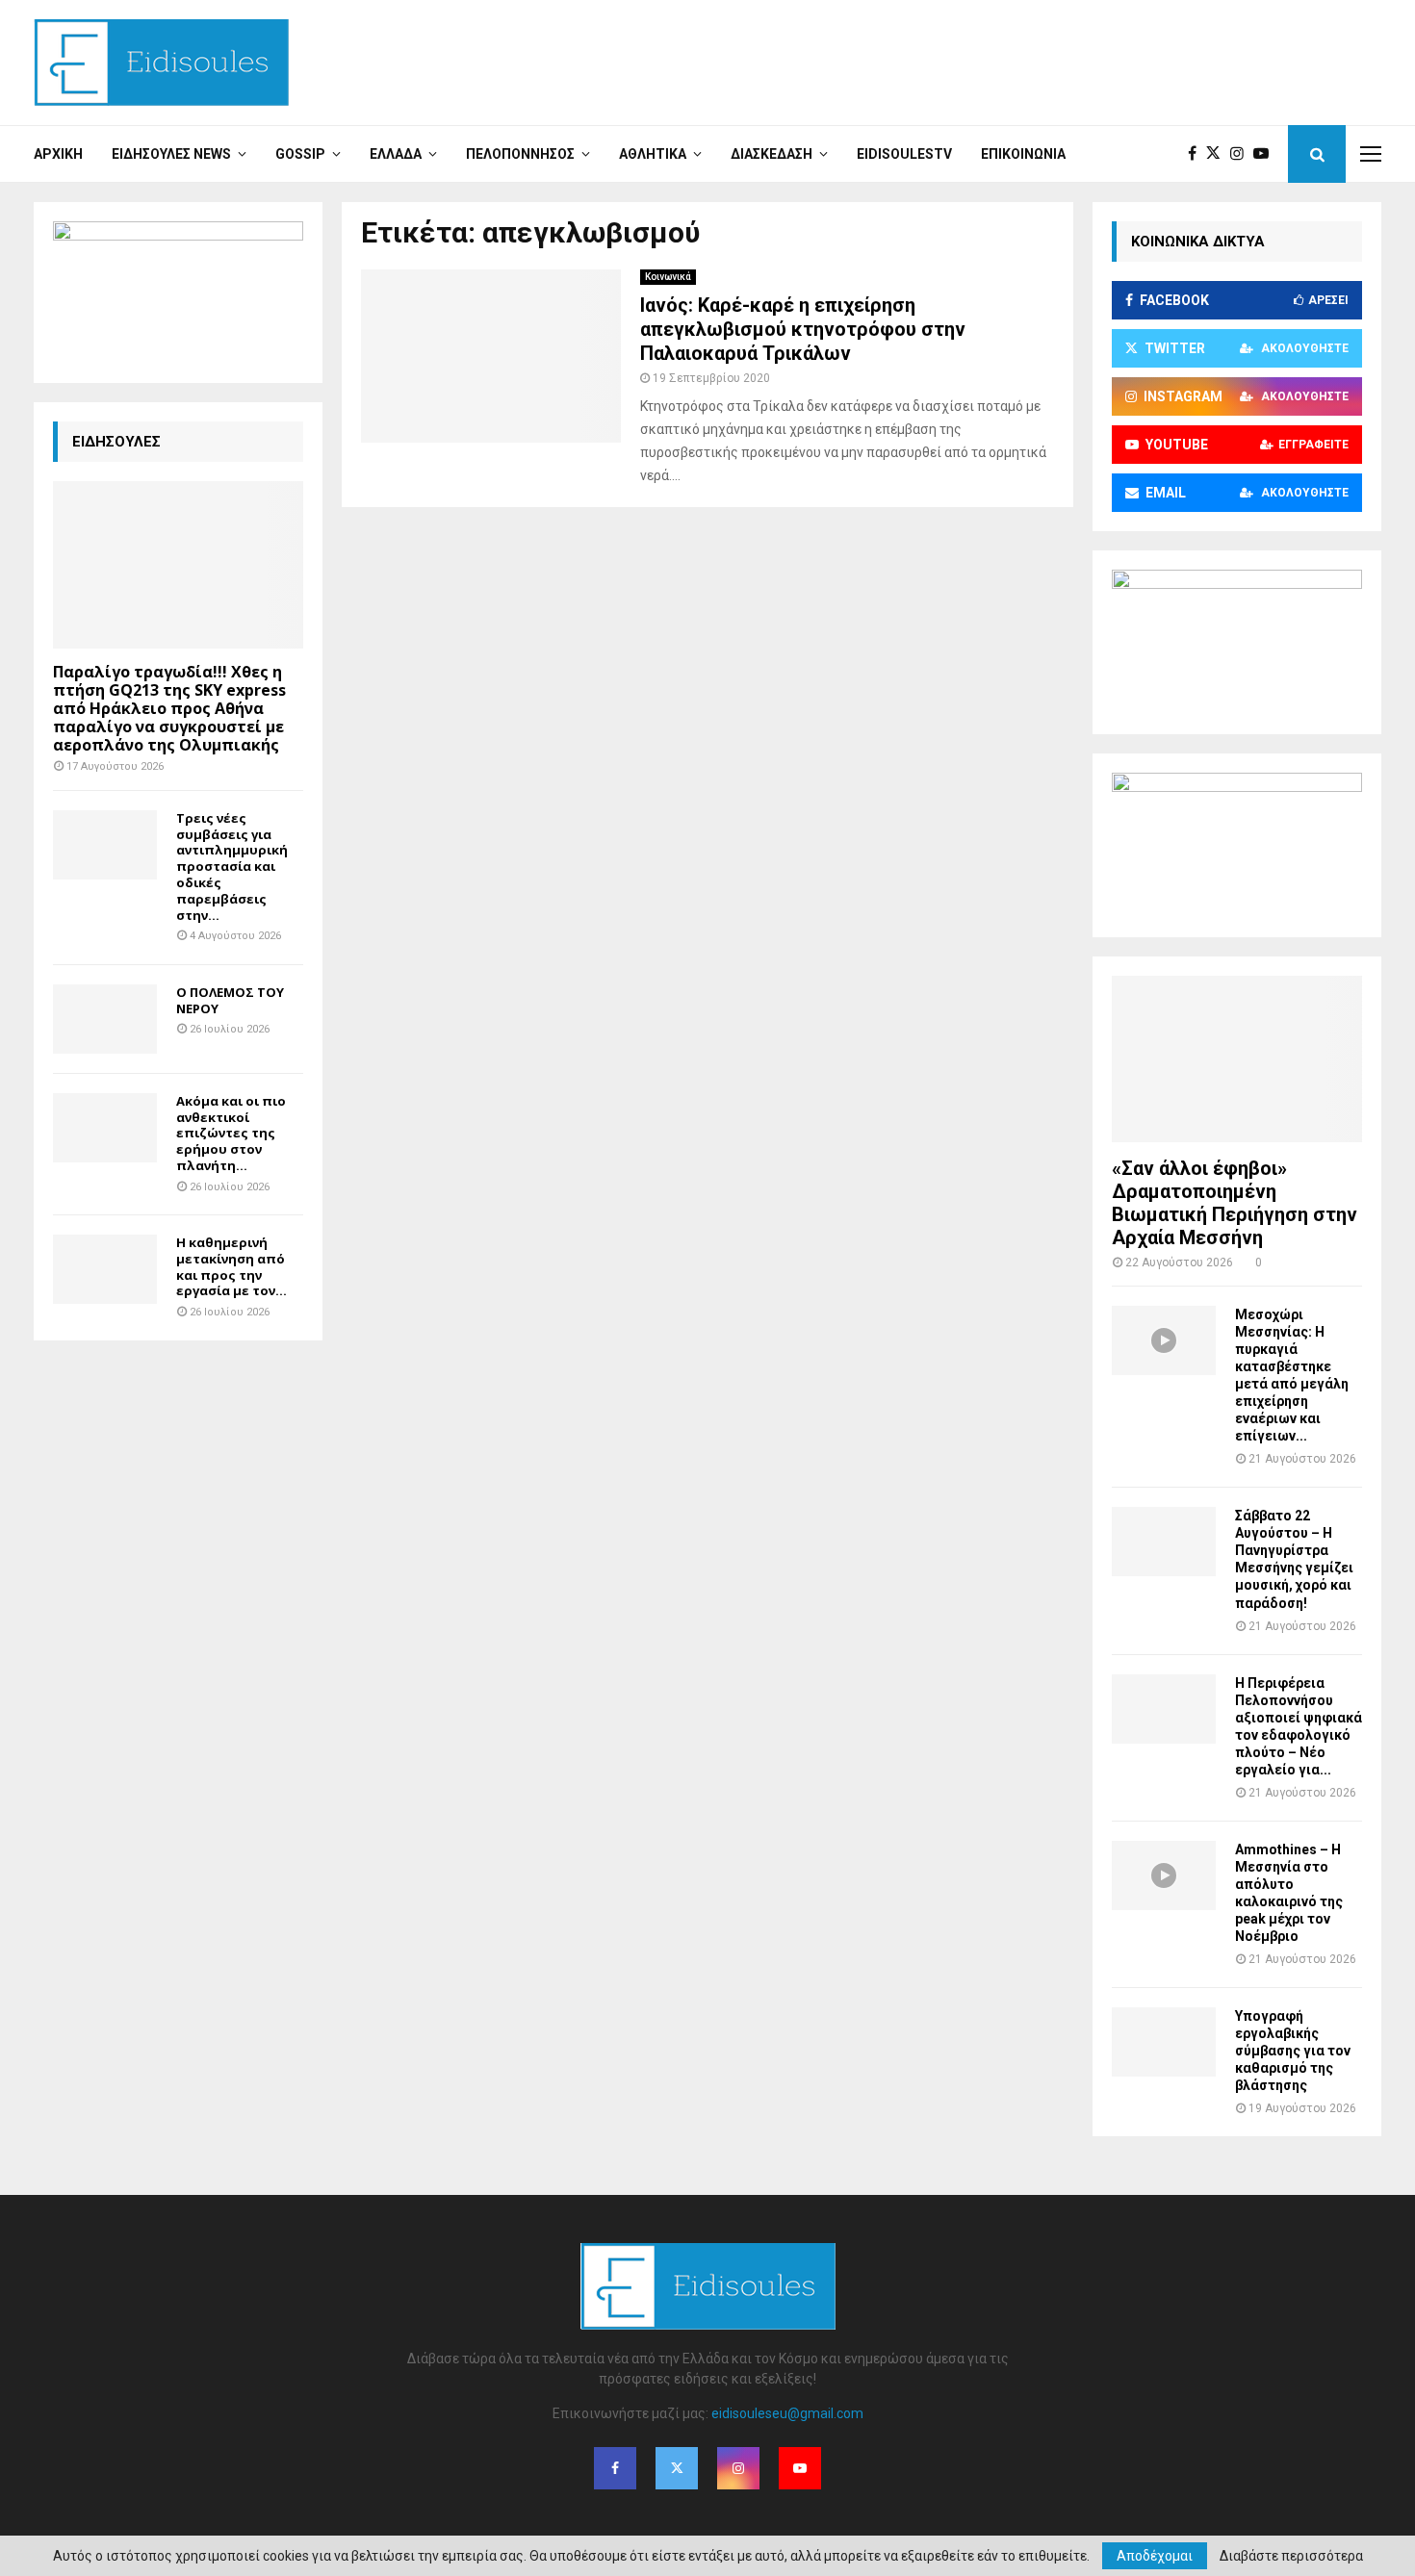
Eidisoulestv (904, 154)
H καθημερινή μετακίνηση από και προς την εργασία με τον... (232, 1266)
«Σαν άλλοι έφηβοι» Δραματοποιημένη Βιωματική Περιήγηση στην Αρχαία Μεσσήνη (1235, 1203)
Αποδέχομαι (1155, 2556)
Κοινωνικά (668, 277)
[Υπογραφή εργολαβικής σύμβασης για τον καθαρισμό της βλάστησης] (1164, 2042)
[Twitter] (1218, 154)
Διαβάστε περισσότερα (1291, 2556)
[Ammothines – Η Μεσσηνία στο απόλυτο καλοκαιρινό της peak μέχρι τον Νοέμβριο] (1164, 1875)
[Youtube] (1266, 154)
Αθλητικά (653, 154)
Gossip (300, 154)
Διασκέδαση (772, 154)
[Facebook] (1197, 154)
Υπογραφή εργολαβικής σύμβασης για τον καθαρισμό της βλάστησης (1293, 2051)
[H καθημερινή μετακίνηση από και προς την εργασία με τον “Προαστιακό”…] (105, 1269)
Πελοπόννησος (520, 154)
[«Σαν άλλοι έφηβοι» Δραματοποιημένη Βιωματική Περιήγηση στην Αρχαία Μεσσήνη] (1237, 1059)
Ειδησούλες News (171, 154)
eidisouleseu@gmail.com (787, 2413)
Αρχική (58, 154)
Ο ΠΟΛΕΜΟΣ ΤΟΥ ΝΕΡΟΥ (230, 1000)
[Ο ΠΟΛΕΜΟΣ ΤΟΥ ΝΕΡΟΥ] (105, 1019)
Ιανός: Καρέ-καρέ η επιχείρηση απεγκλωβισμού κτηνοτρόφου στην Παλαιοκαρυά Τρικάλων (803, 329)
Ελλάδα (396, 154)
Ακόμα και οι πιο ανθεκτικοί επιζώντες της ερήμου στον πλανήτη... (231, 1133)
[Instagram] (1242, 154)
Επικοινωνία (1023, 154)
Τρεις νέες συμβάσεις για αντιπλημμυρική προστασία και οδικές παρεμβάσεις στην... (232, 867)
